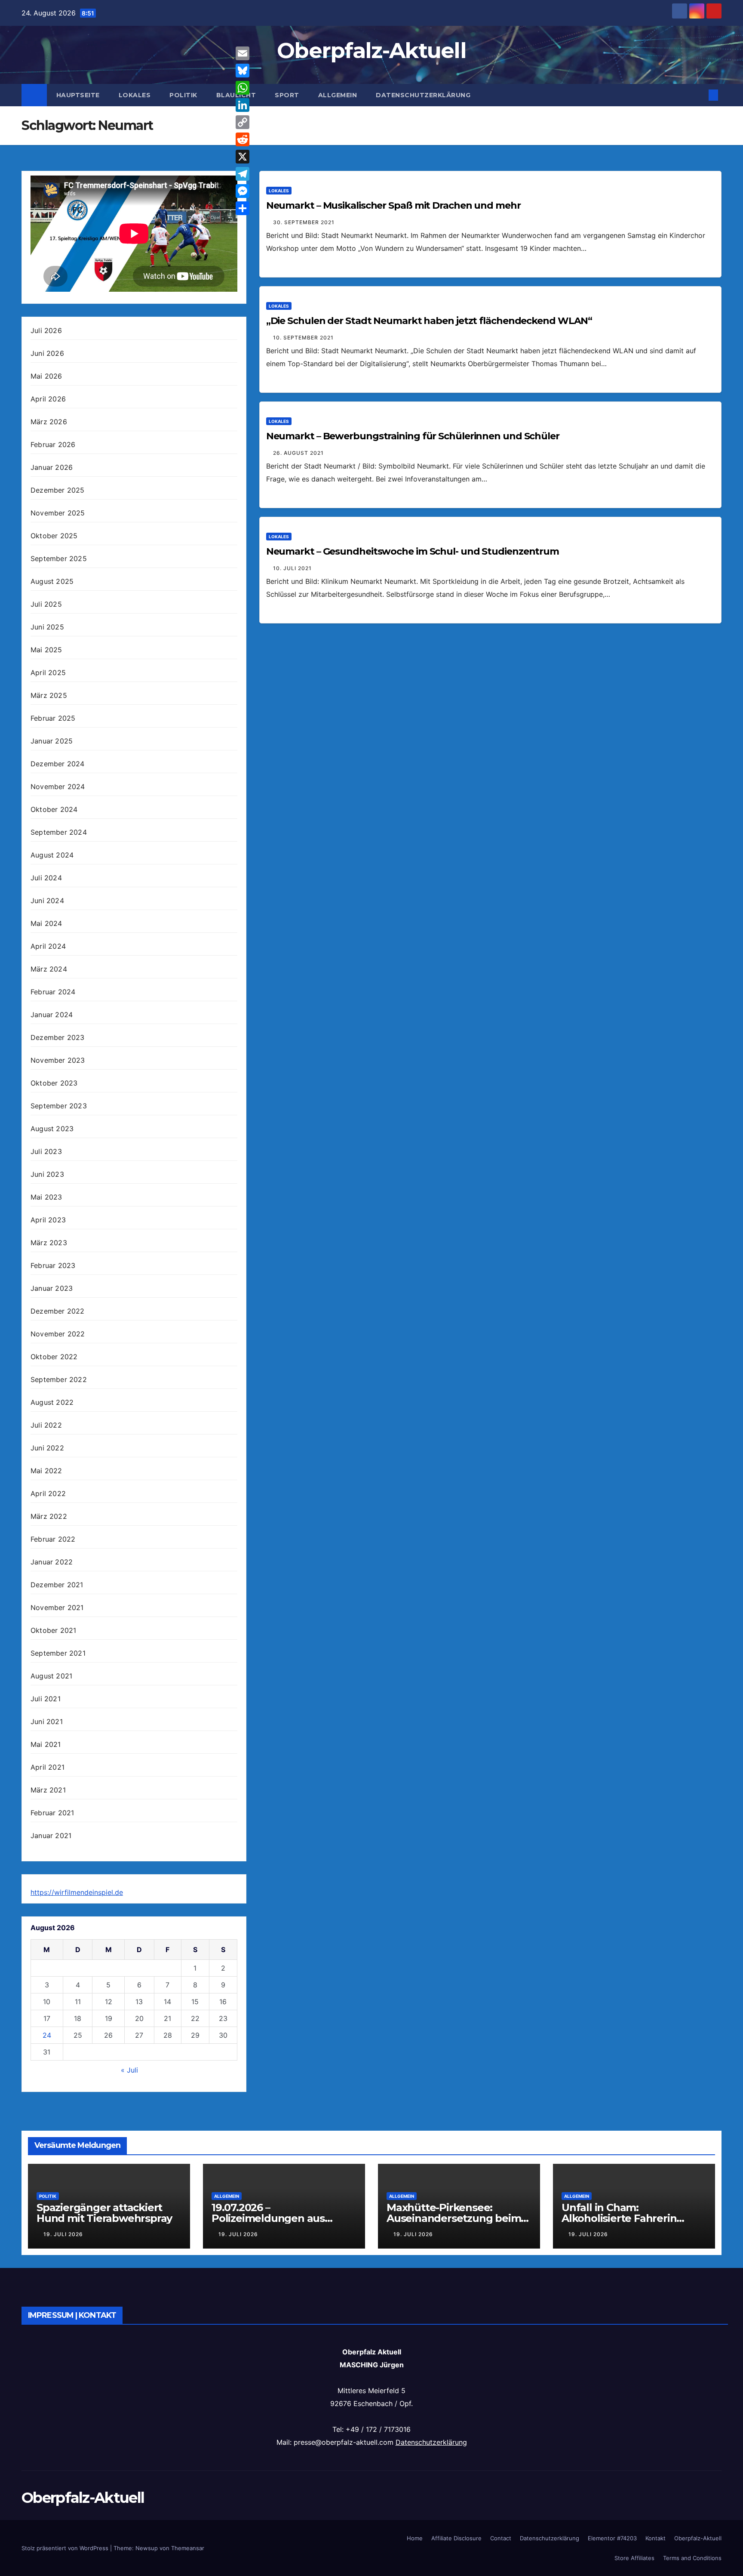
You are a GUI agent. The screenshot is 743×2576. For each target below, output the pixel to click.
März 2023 (49, 1243)
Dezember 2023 (58, 1037)
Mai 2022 (46, 1471)
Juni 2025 (47, 627)
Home (415, 2538)
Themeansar (188, 2548)
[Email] (243, 53)
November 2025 (58, 513)
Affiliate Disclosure (456, 2538)
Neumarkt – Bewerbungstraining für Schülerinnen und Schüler (413, 436)
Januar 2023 (52, 1288)
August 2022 (52, 1402)
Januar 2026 (52, 467)
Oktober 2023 (54, 1083)
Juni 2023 (47, 1174)
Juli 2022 (46, 1425)
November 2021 (57, 1607)
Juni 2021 (47, 1721)
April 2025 (48, 673)
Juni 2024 (47, 901)
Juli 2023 (46, 1151)
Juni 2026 (47, 353)
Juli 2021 (46, 1699)
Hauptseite (78, 95)
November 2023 (58, 1060)
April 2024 (48, 946)
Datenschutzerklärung (423, 95)
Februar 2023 (53, 1265)
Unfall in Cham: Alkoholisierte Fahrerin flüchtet (619, 2218)
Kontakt (655, 2538)
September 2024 (59, 832)
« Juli (129, 2070)
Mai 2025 (46, 650)
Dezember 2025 (58, 490)
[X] (243, 157)
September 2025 (59, 558)
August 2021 (51, 1676)
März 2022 (49, 1516)
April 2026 (48, 399)
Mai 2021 (46, 1744)
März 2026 (49, 422)
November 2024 (58, 787)
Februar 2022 (53, 1539)
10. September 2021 (303, 338)
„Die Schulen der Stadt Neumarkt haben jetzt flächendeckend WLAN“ (429, 321)
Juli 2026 (46, 330)
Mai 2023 (46, 1197)
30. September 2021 (304, 222)
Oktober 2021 (53, 1630)
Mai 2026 (46, 376)
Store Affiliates (634, 2558)
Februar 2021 (52, 1813)
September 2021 (58, 1653)
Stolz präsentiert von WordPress (66, 2548)
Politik (183, 95)
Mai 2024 (46, 923)
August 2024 (52, 855)
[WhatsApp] (243, 88)
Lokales (135, 95)
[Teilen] (243, 208)
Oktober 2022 (54, 1357)
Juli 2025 (46, 604)
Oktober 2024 (54, 809)
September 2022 (59, 1379)
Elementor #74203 (612, 2538)
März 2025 (49, 695)
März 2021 (48, 1790)
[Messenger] (243, 191)
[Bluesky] (243, 71)
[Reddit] (243, 139)
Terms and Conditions (692, 2558)
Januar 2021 (51, 1836)
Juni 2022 (47, 1448)
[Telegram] (243, 174)
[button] (699, 95)
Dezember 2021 (57, 1585)
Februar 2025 (53, 718)
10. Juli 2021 (292, 568)
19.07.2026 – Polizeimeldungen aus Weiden (268, 2218)
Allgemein (338, 95)
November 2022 (58, 1334)
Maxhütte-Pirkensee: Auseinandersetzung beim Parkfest (454, 2218)
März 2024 (49, 969)
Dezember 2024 (58, 764)
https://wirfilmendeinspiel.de (77, 1892)
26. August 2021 (298, 453)
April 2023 (48, 1220)
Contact (501, 2538)
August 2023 (52, 1129)
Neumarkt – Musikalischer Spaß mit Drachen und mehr (393, 205)
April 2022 (48, 1493)
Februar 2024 (53, 992)
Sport (287, 95)
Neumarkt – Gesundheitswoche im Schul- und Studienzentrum (413, 551)
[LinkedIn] (243, 105)
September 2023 (59, 1106)
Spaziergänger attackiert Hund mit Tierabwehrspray (104, 2213)
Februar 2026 (53, 444)
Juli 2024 (46, 878)
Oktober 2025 (54, 536)
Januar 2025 (52, 741)
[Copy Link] (243, 122)
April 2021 (48, 1767)
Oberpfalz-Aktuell (371, 51)
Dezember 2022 (58, 1311)
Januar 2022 (52, 1562)
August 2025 (52, 581)
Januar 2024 (52, 1015)
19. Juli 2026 (63, 2234)
